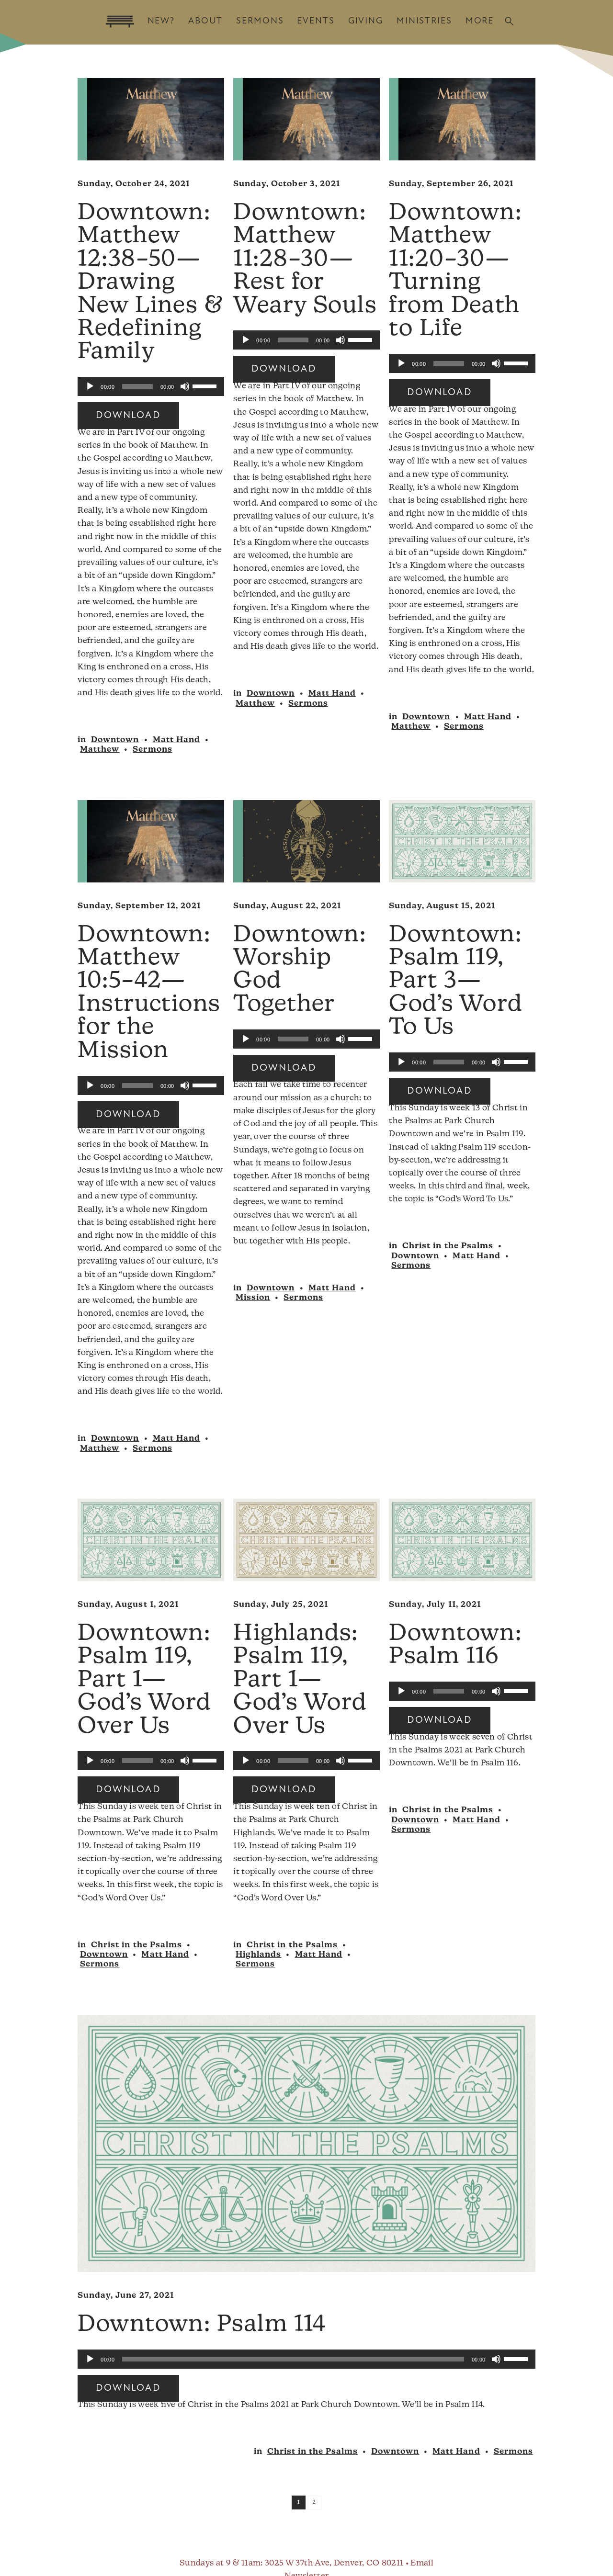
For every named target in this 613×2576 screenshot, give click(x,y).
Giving (366, 21)
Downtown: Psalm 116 (455, 1646)
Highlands (258, 1955)
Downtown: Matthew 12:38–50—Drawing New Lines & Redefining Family (150, 283)
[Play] (90, 386)
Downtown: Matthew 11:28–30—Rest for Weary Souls (305, 260)
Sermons (260, 21)
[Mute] (185, 386)
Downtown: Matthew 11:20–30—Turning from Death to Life (455, 271)
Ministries (424, 21)
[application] (151, 386)
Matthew (100, 750)
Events (316, 21)
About (205, 21)
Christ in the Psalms (448, 1246)
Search (509, 21)
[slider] (206, 385)
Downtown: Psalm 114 (202, 2325)
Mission (253, 1298)
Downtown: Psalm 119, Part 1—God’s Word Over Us (144, 1681)
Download (128, 416)
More (480, 21)
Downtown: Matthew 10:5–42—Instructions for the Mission (149, 994)
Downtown (115, 740)
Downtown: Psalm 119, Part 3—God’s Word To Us (456, 982)
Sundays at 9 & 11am (220, 2563)
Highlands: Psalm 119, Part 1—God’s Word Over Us (300, 1681)
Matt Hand (176, 740)
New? (161, 21)
